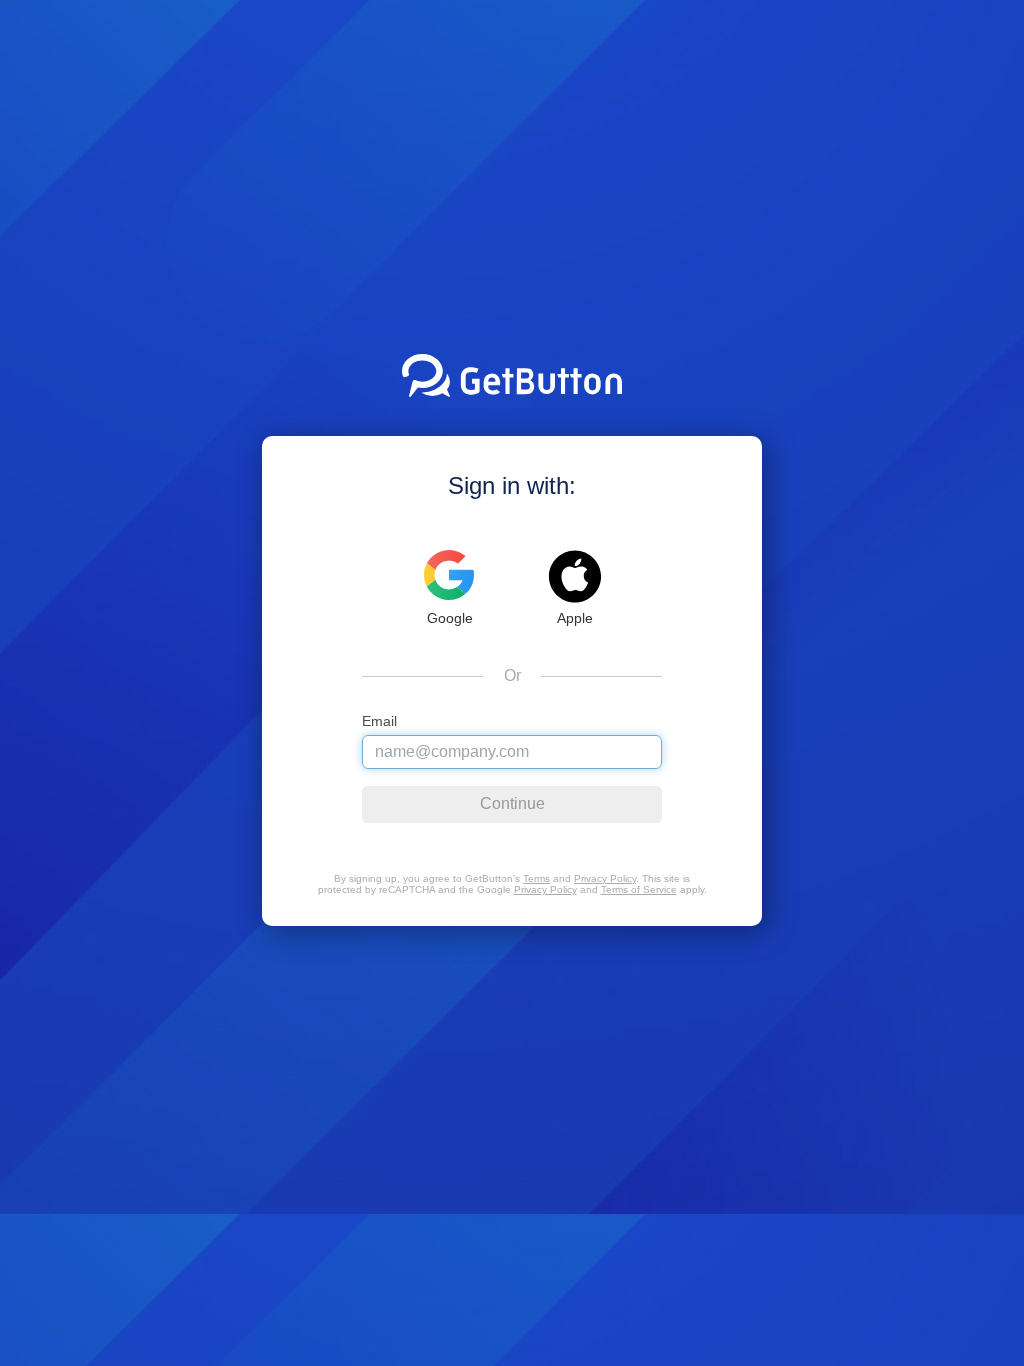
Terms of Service (639, 889)
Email (379, 721)
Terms (536, 878)
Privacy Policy (605, 878)
